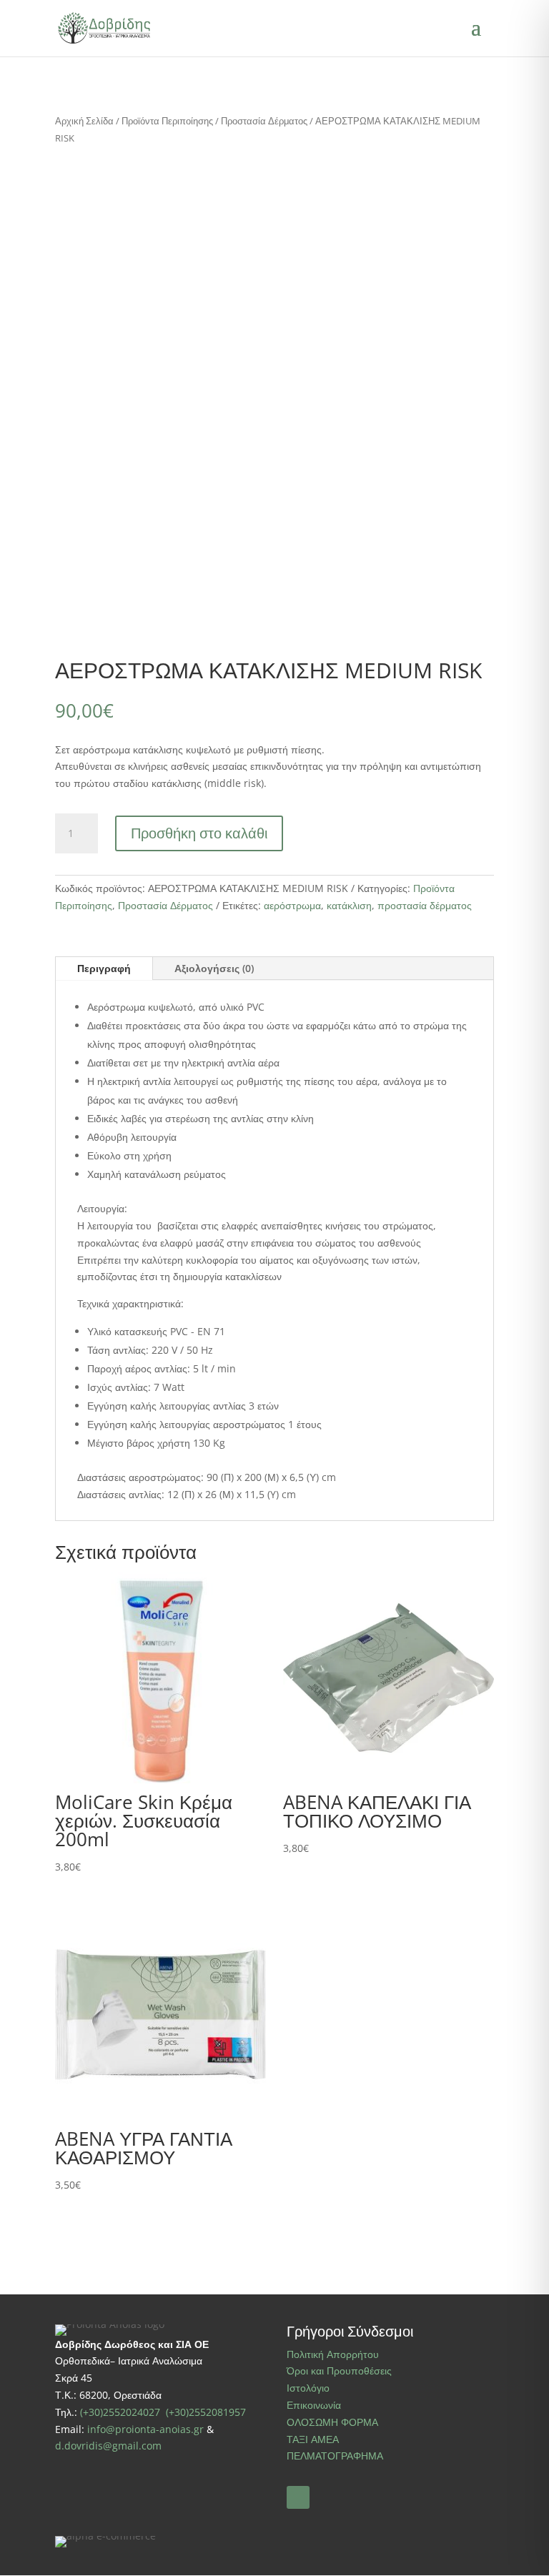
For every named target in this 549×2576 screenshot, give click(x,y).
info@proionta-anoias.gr (145, 2429)
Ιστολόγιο (308, 2388)
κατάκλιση (349, 905)
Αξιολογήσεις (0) (214, 968)
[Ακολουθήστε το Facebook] (298, 2497)
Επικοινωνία (314, 2405)
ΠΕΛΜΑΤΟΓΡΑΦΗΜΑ (335, 2456)
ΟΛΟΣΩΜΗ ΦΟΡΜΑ (332, 2422)
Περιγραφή (104, 968)
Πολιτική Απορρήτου (333, 2354)
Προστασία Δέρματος (264, 121)
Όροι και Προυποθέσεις (339, 2371)
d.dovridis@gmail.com (108, 2446)
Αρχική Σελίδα (84, 121)
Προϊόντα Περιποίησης (167, 121)
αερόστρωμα (292, 905)
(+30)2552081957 (206, 2412)
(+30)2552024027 (122, 2412)
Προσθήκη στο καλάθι (199, 833)
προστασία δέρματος (425, 905)
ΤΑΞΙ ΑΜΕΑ (313, 2439)
